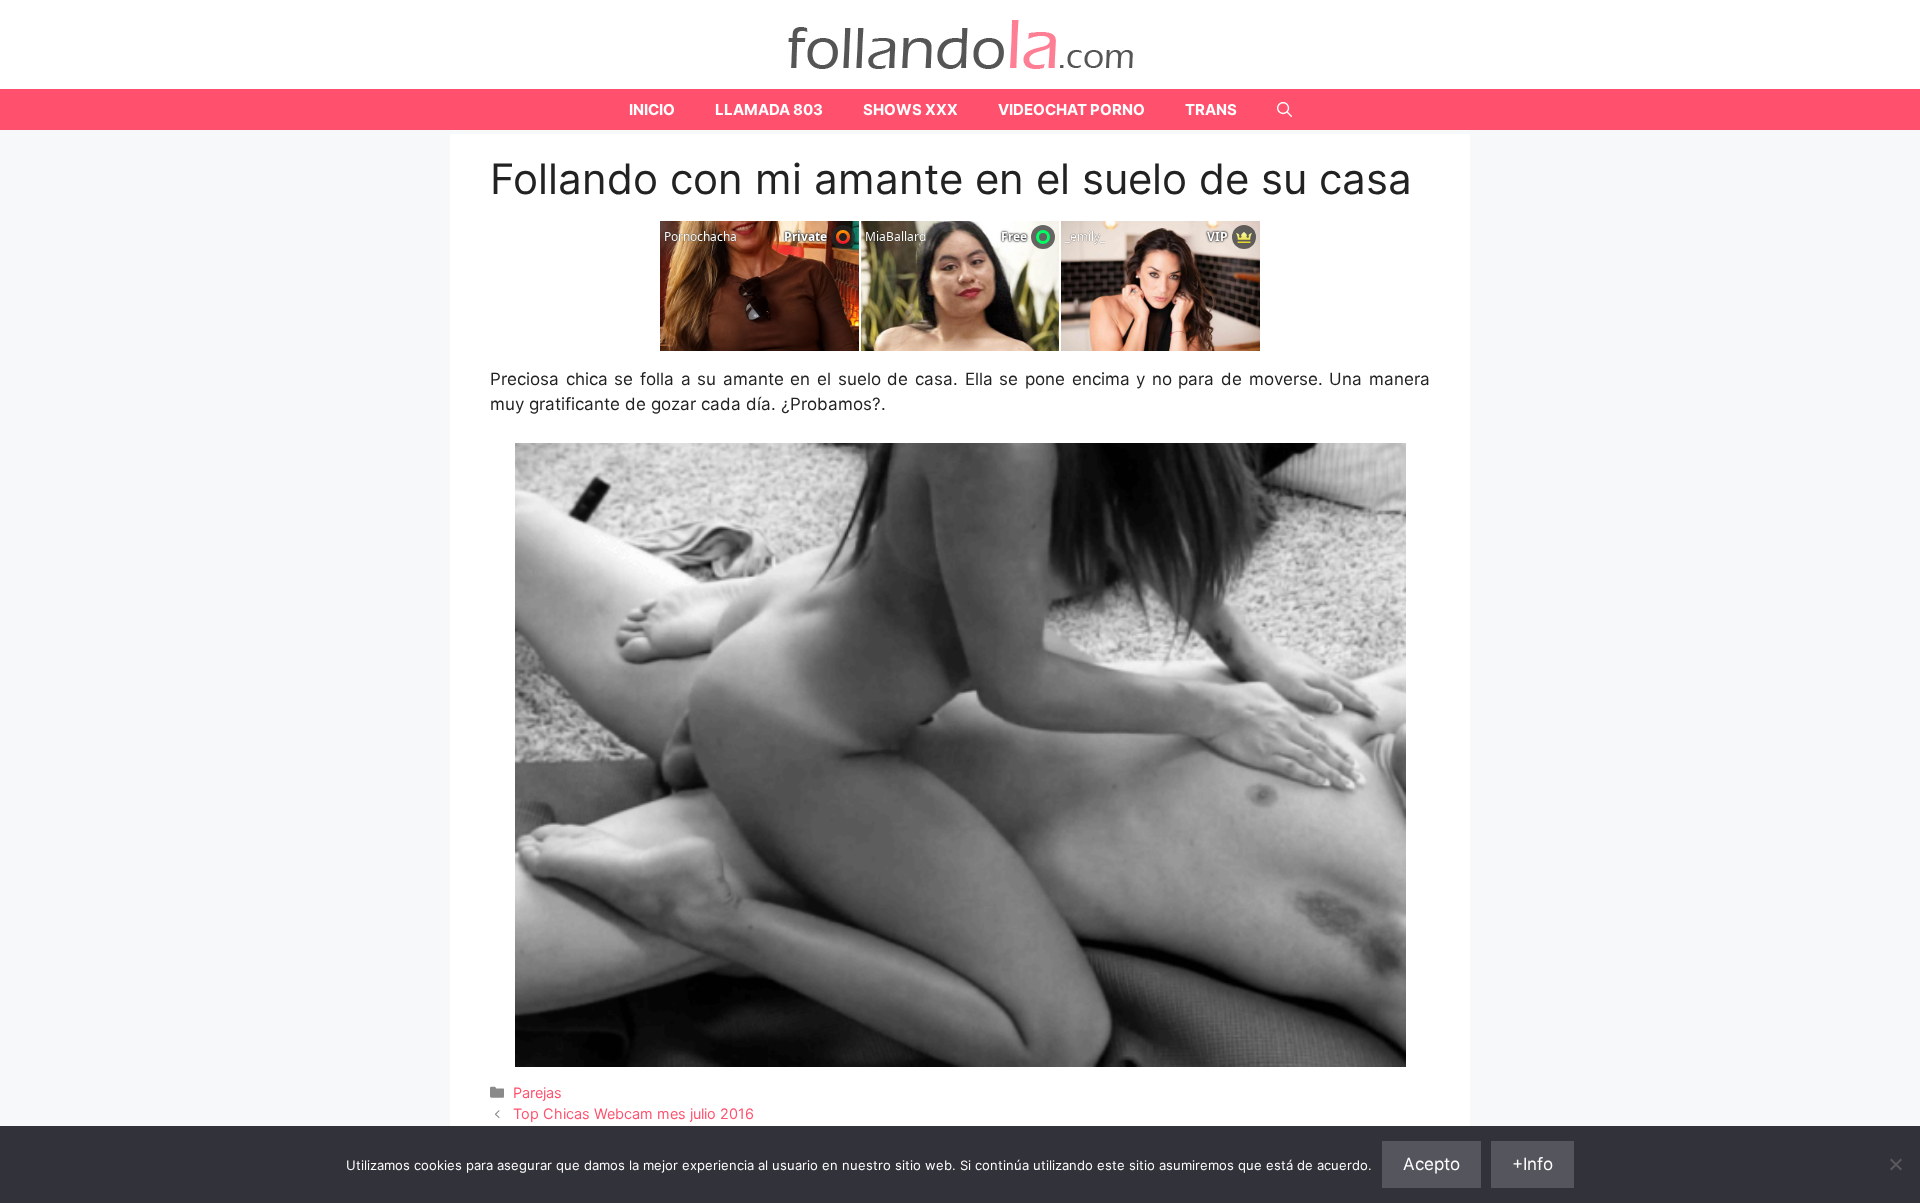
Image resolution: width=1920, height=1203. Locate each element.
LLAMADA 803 (769, 109)
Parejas (537, 1092)
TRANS (1211, 109)
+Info (1532, 1164)
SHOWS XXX (910, 109)
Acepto (1431, 1164)
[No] (1895, 1164)
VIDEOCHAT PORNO (1071, 109)
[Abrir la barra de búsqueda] (1284, 109)
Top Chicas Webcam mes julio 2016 (633, 1113)
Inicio (652, 109)
